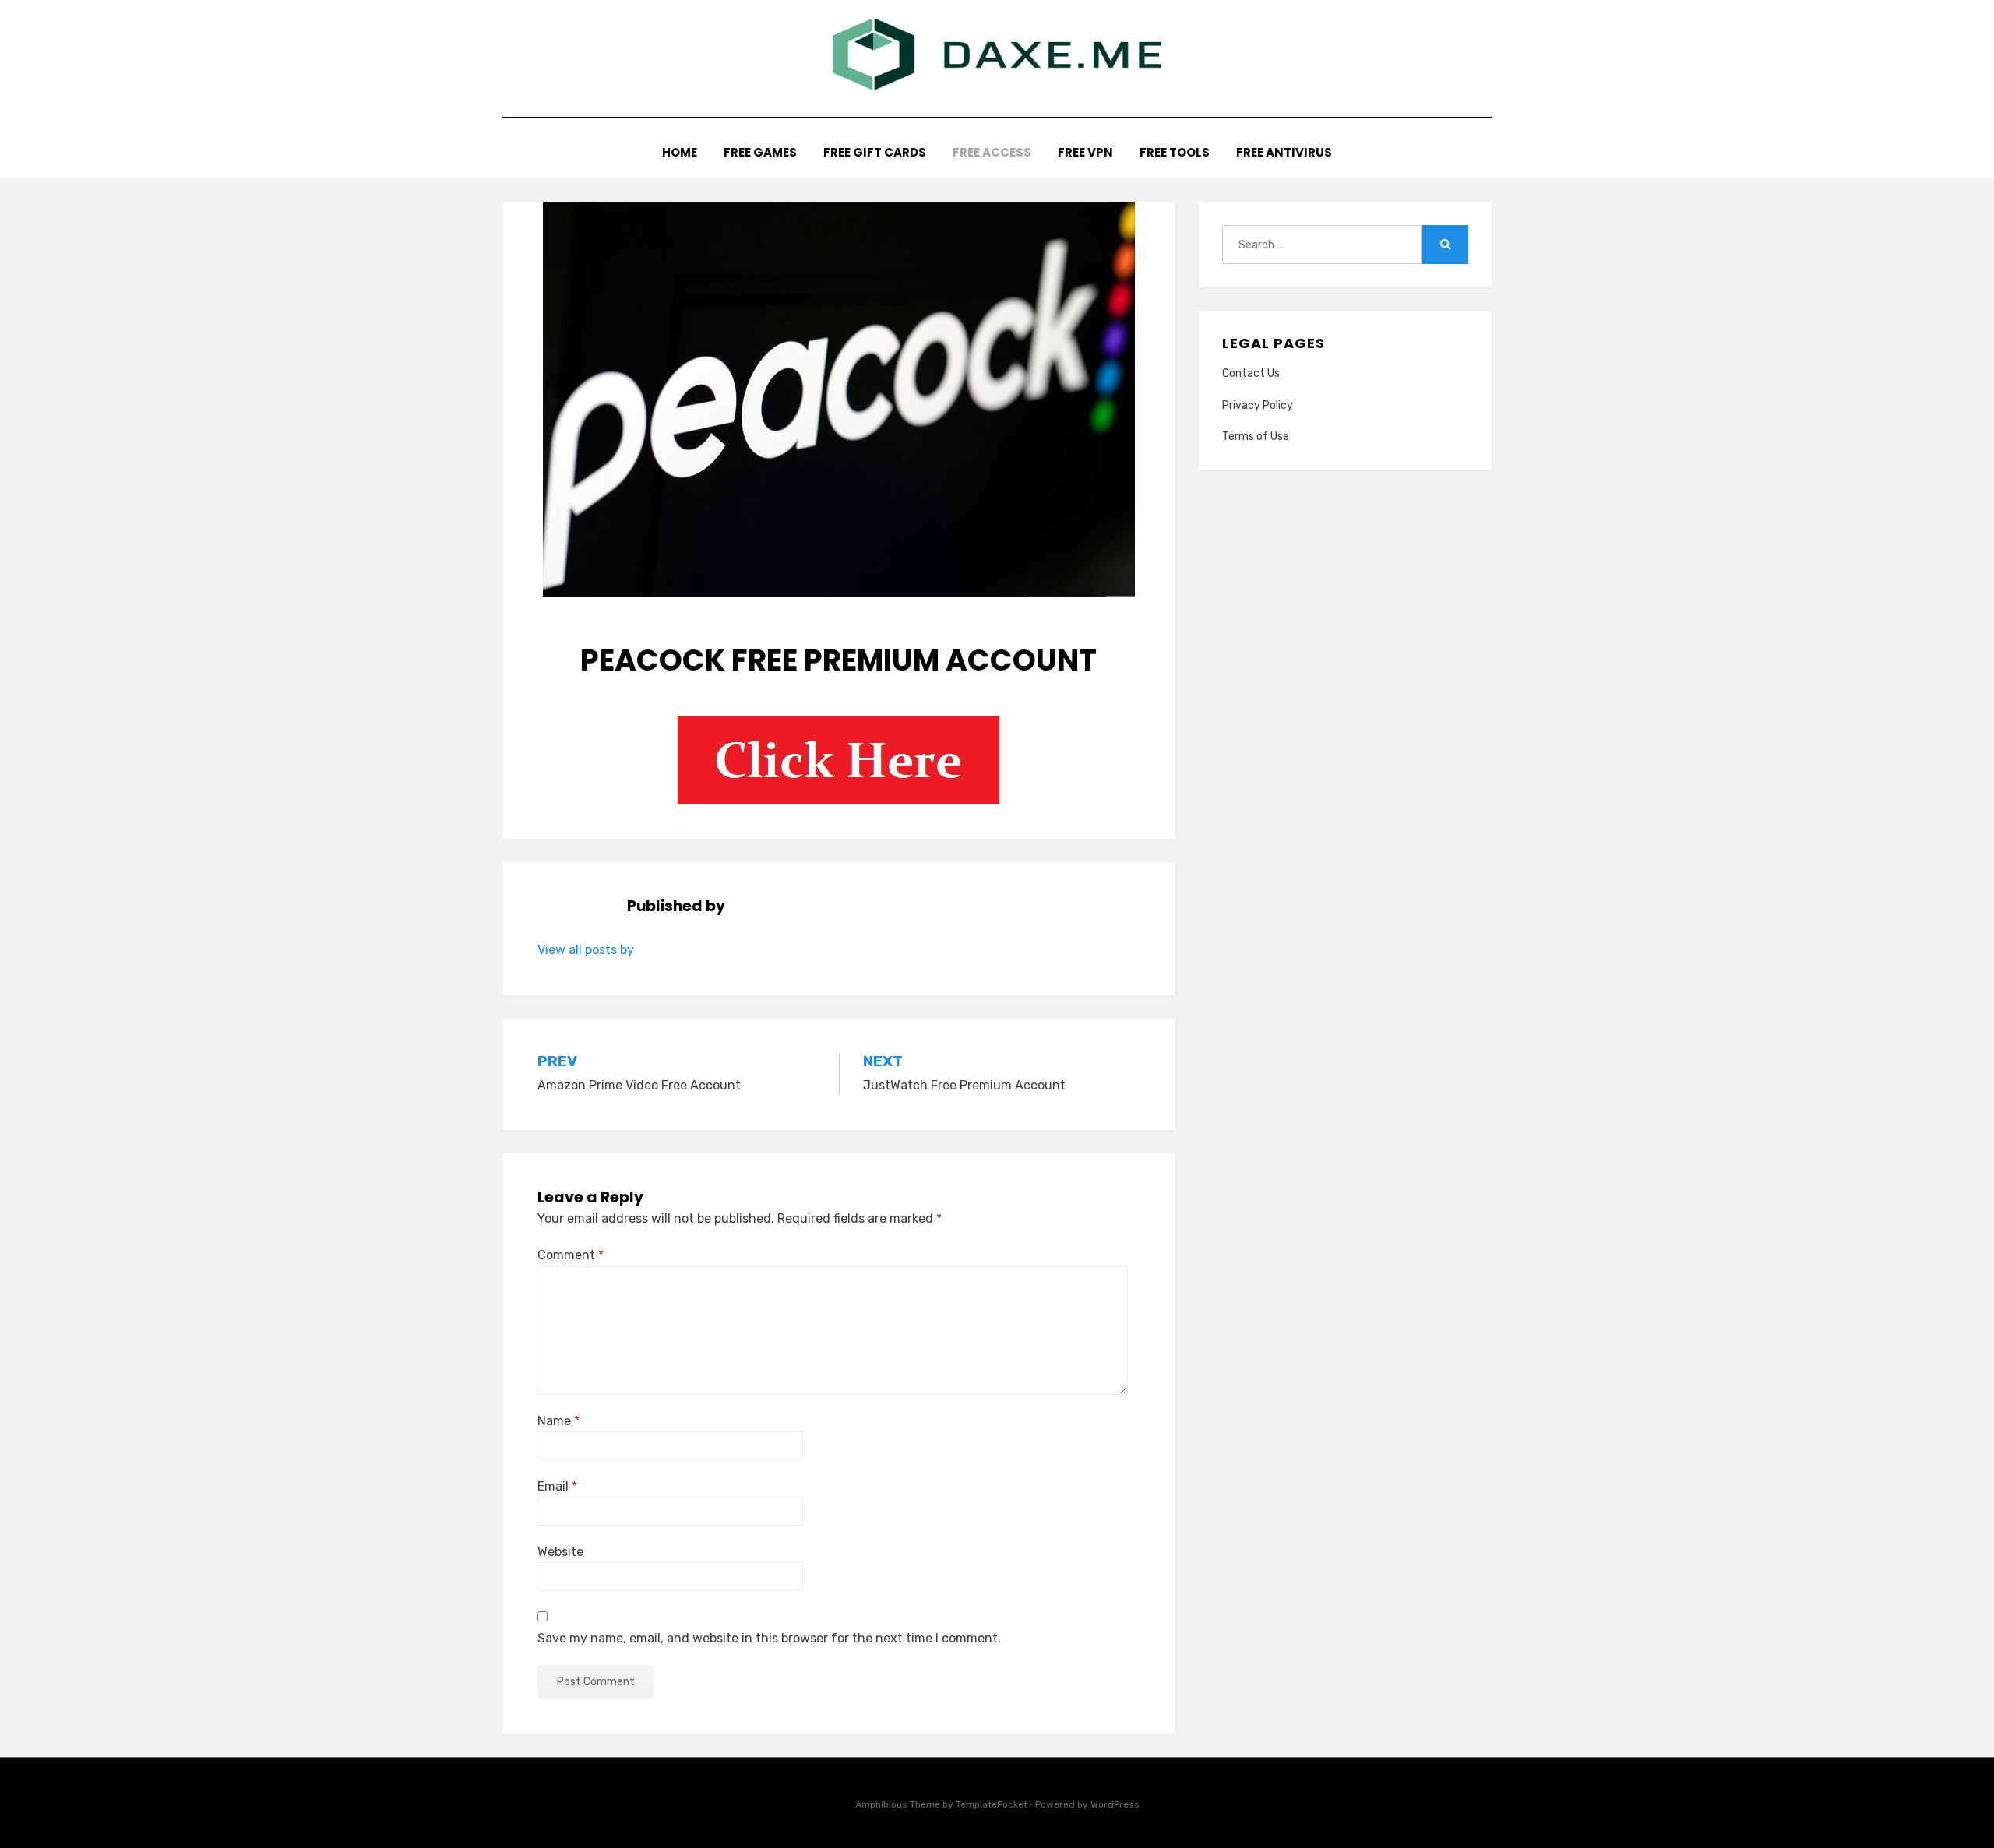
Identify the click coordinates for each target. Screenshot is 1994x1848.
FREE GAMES (760, 152)
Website (560, 1552)
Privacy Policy (1258, 405)
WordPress (1115, 1804)
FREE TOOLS (1175, 152)
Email (557, 1486)
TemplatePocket (992, 1804)
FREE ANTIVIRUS (1284, 152)
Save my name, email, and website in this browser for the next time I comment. (769, 1638)
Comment (571, 1255)
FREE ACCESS (992, 152)
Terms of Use (1256, 436)
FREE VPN (1085, 152)
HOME (680, 152)
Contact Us (1251, 373)
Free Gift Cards (875, 152)
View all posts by (586, 950)
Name (558, 1421)
